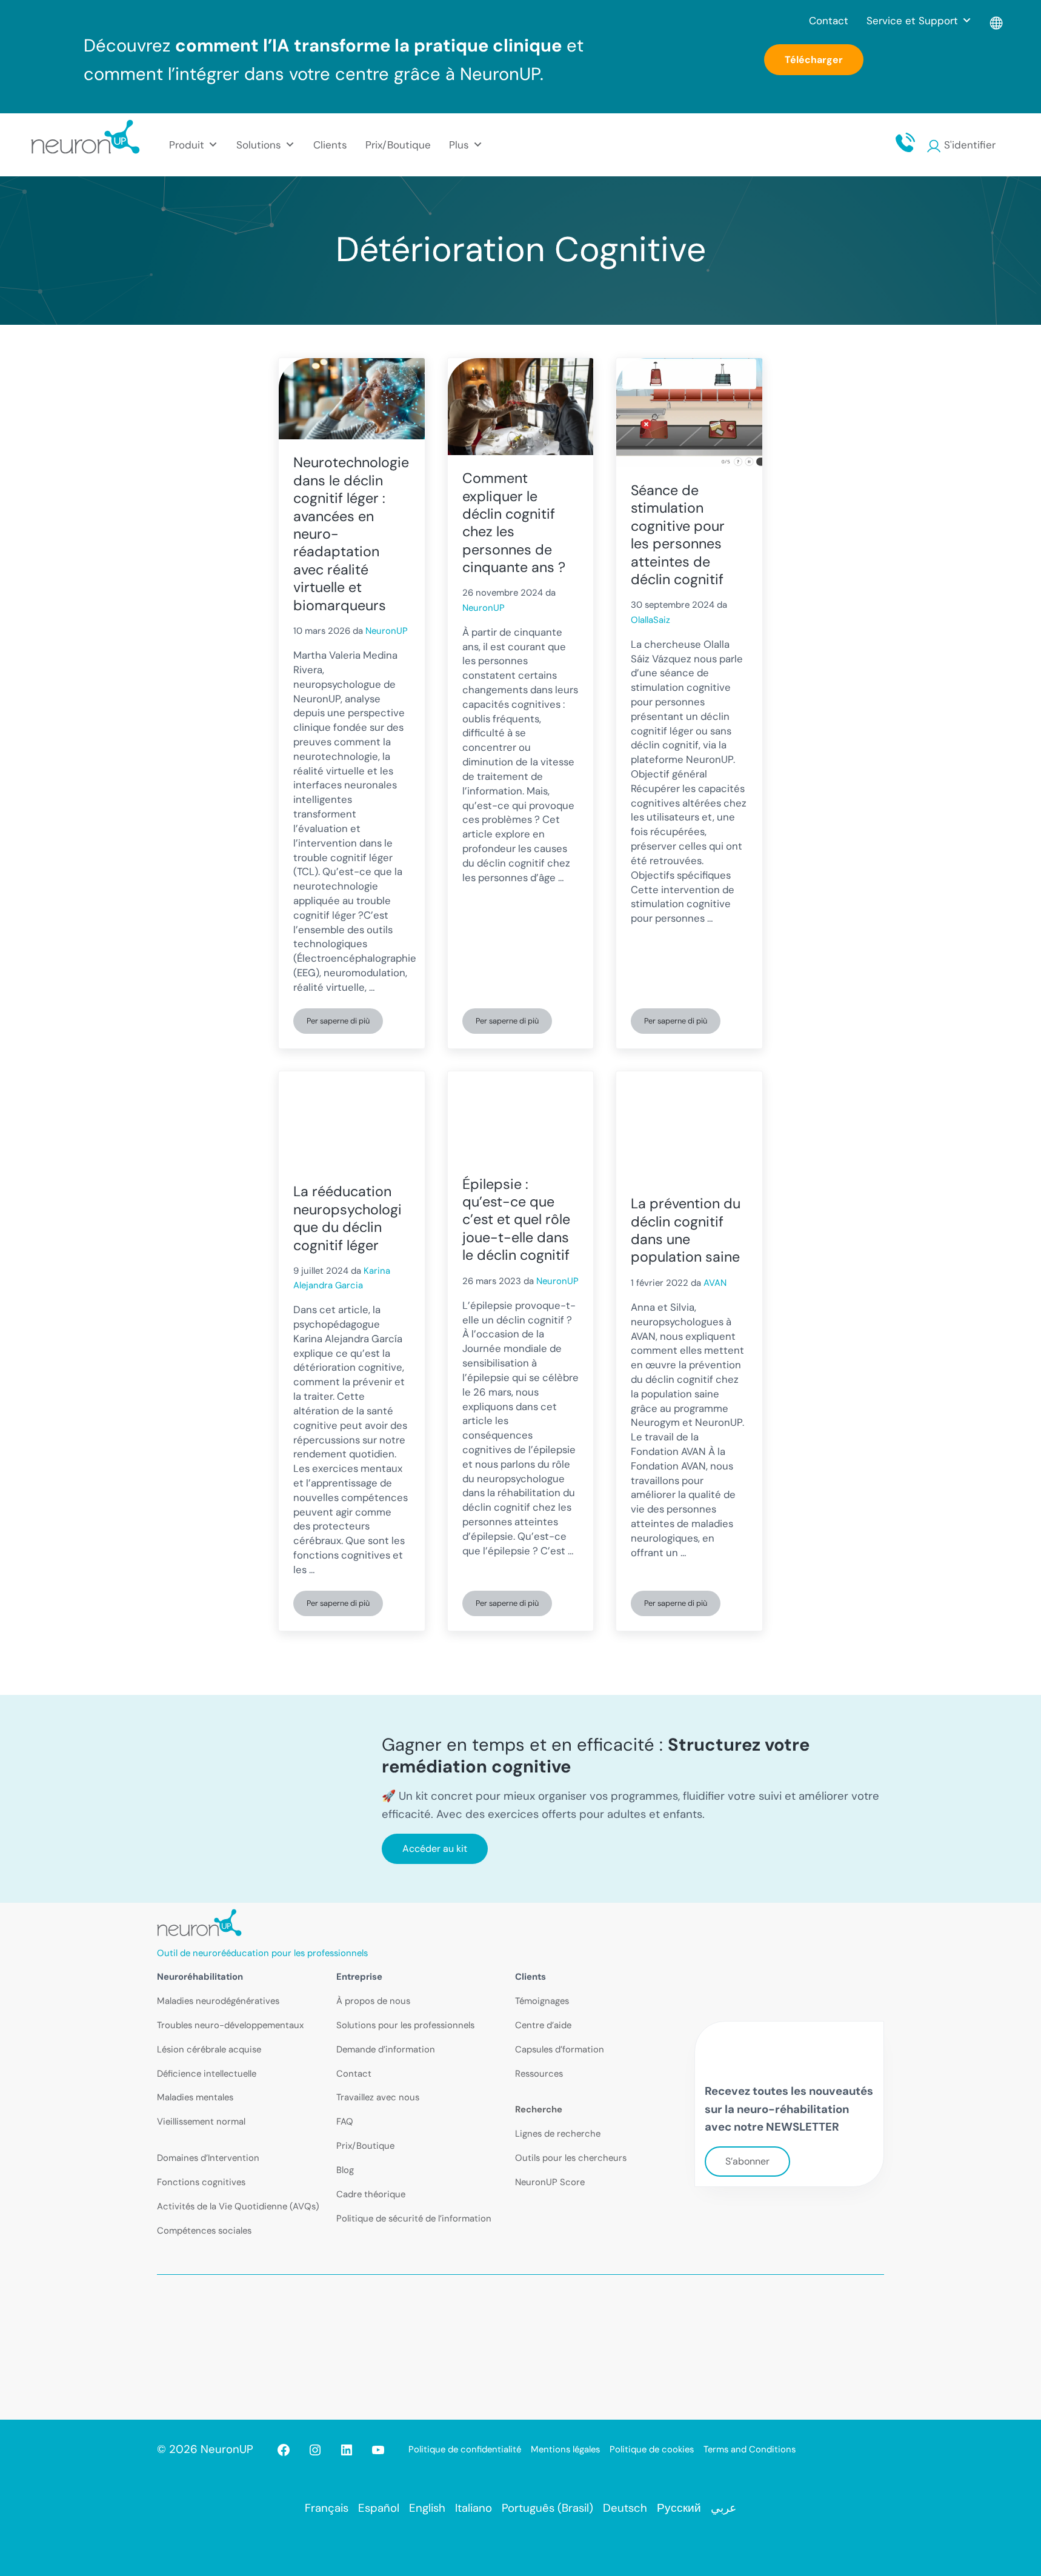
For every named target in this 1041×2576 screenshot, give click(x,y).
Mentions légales (565, 2449)
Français (327, 2508)
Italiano (474, 2508)
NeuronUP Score (550, 2182)
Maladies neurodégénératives (218, 2001)
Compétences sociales (204, 2231)
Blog (345, 2170)
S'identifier (970, 145)
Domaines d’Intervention (208, 2158)
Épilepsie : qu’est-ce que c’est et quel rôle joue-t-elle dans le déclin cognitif (516, 1220)
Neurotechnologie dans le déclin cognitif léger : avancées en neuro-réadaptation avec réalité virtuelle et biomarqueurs (351, 534)
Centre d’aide (543, 2025)
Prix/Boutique (398, 145)
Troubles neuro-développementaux (230, 2025)
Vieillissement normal (201, 2122)
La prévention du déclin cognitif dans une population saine (686, 1230)
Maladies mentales (195, 2097)
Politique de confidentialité (465, 2449)
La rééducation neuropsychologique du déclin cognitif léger (348, 1218)
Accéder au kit (435, 1849)
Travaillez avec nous (378, 2097)
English (427, 2508)
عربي (723, 2508)
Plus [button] (459, 145)
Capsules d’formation (560, 2049)
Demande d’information (386, 2049)
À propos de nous (373, 2001)
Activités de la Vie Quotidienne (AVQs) (238, 2206)
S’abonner (747, 2161)
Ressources (539, 2074)
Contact (829, 21)
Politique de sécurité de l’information (414, 2218)
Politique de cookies (652, 2449)
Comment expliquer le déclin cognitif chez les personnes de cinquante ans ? (514, 523)
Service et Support (912, 21)
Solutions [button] (259, 145)
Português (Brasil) (547, 2508)
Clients (330, 145)
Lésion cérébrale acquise (209, 2049)
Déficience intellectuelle (207, 2074)
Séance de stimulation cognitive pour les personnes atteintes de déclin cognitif (678, 535)
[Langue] (997, 21)
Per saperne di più (345, 1023)
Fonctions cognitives (201, 2182)
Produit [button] (187, 145)
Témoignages (542, 2001)
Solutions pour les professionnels (405, 2025)
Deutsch (625, 2508)
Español (379, 2508)
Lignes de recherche (558, 2134)
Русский (679, 2508)
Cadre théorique (371, 2194)
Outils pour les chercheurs (571, 2158)
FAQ (345, 2122)
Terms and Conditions (750, 2449)
